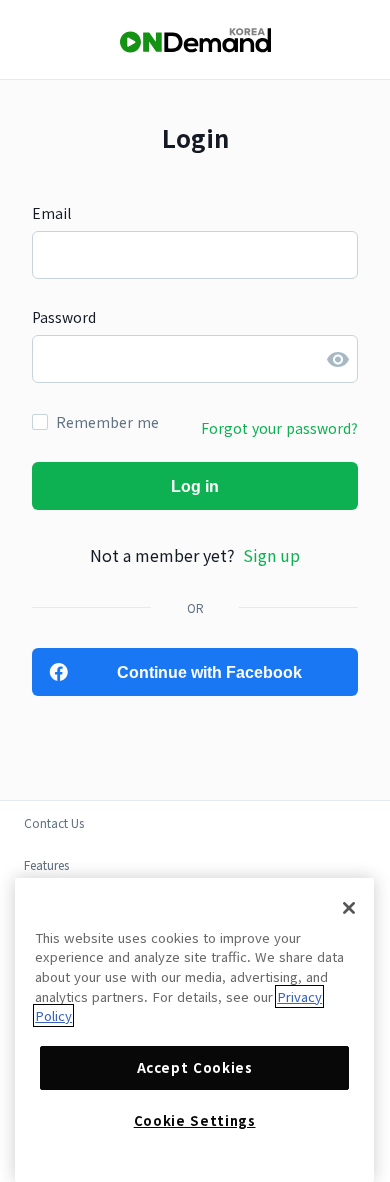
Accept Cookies (195, 1067)
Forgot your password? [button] (279, 428)
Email (51, 213)
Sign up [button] (271, 555)
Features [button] (46, 864)
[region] (194, 1030)
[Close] (349, 908)
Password (64, 317)
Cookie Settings (195, 1120)
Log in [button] (195, 486)
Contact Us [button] (54, 822)
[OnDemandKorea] (195, 40)
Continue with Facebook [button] (209, 672)
